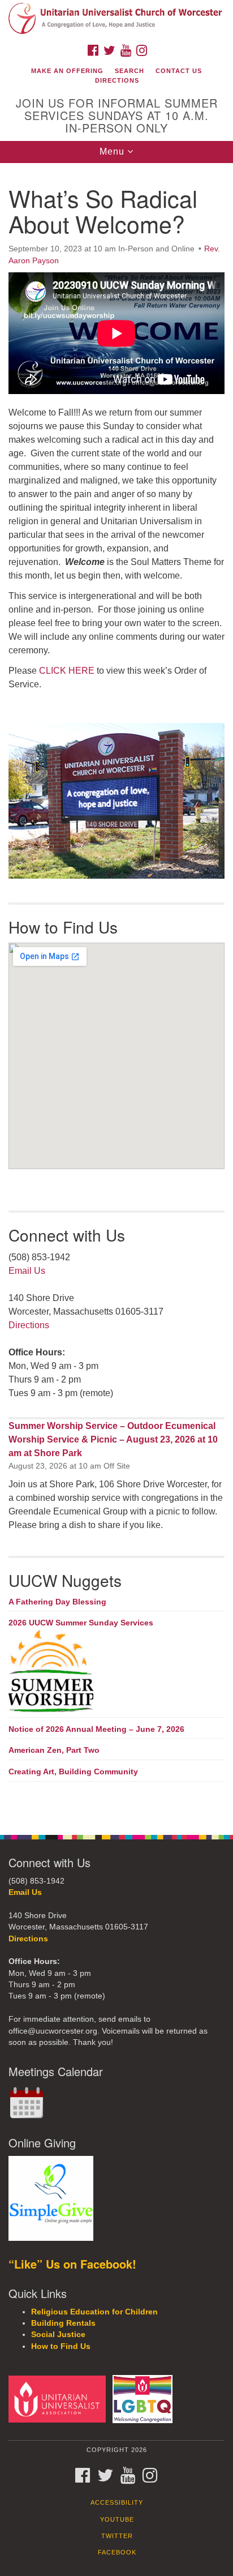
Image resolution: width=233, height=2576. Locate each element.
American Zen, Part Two (54, 1750)
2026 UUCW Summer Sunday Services (81, 1623)
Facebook (117, 2552)
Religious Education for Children (94, 2312)
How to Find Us (61, 2346)
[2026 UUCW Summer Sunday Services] (116, 1672)
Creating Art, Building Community (73, 1771)
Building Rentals (63, 2323)
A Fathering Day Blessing (57, 1602)
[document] (116, 993)
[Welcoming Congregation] (145, 2399)
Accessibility (117, 2502)
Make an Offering (67, 71)
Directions (117, 80)
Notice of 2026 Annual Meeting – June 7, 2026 (96, 1729)
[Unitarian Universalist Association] (59, 2399)
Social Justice (58, 2335)
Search (130, 71)
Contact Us (179, 71)
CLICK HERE (67, 671)
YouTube (117, 2519)
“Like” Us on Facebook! (72, 2264)
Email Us (27, 1271)
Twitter (117, 2536)
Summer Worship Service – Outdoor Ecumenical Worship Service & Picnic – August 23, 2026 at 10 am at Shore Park (113, 1439)
